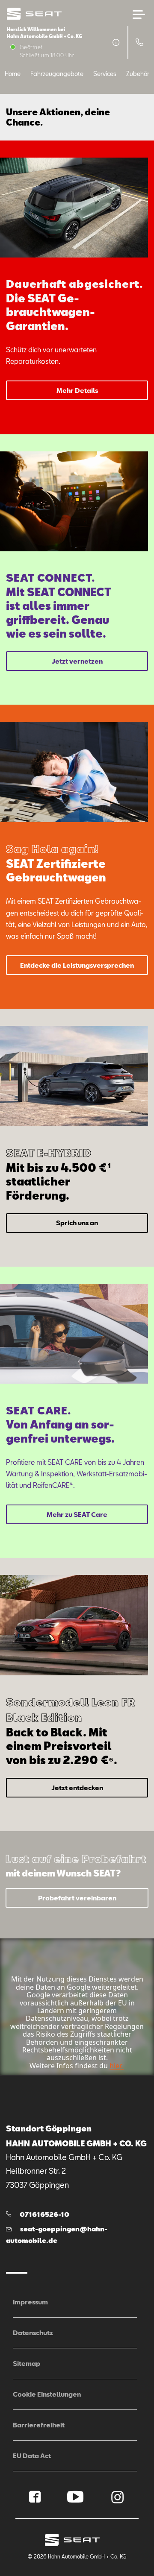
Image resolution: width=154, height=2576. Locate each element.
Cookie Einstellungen (47, 2394)
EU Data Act (32, 2456)
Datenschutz (33, 2333)
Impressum (30, 2302)
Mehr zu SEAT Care (77, 1514)
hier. (116, 2066)
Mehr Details (77, 390)
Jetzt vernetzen (77, 661)
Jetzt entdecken (77, 1788)
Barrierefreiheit (39, 2425)
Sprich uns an (77, 1223)
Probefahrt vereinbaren (77, 1898)
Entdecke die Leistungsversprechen (77, 965)
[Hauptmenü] (139, 15)
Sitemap (27, 2363)
